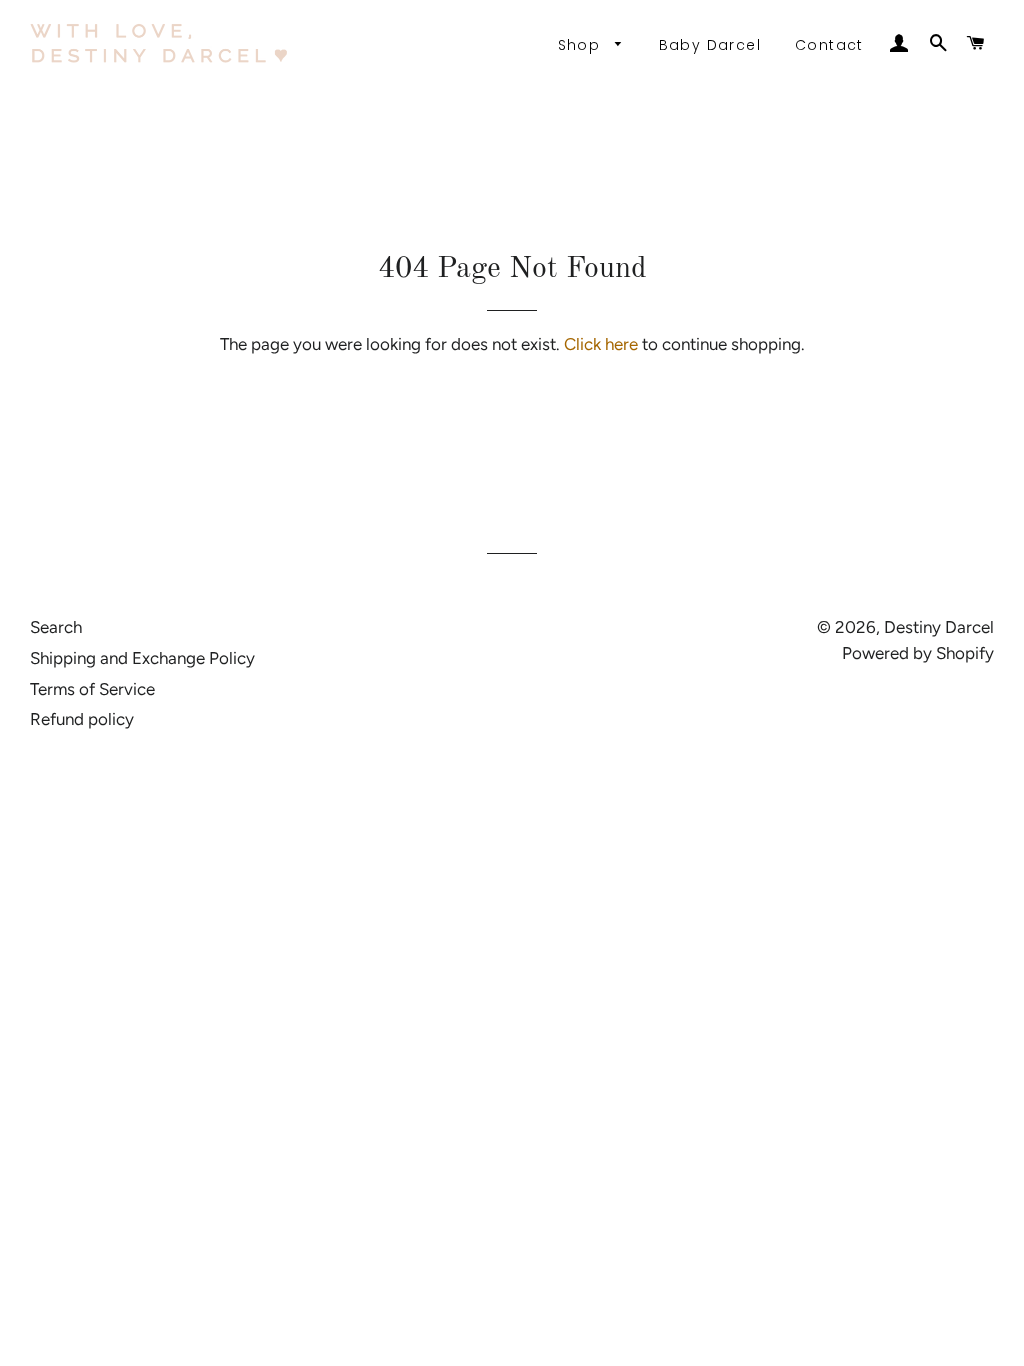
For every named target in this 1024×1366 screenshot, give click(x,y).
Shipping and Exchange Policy (142, 658)
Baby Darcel (710, 45)
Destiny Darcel (939, 627)
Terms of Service (92, 689)
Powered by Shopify (918, 653)
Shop (582, 45)
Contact (829, 45)
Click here (601, 344)
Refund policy (82, 719)
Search (56, 627)
